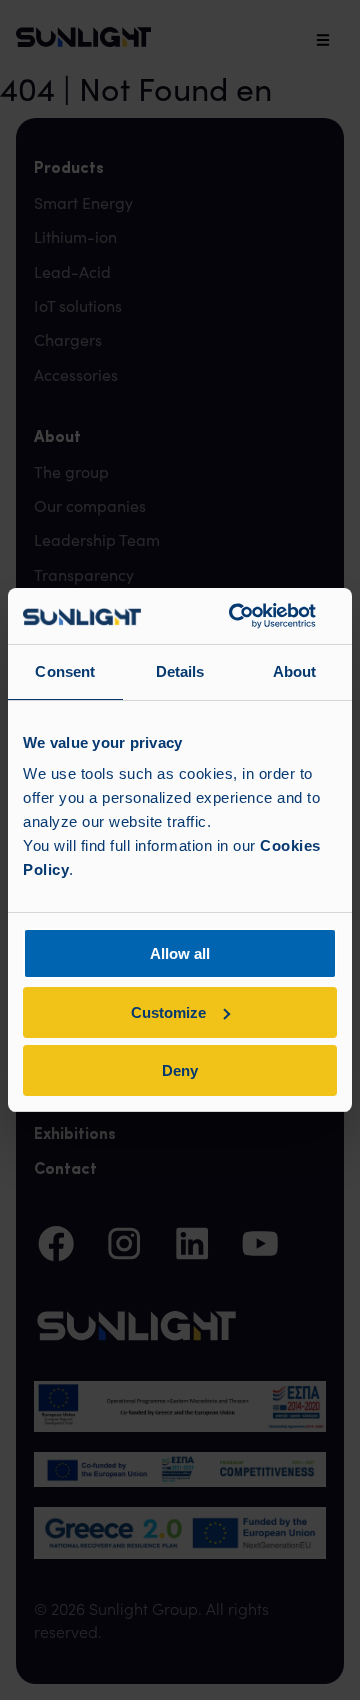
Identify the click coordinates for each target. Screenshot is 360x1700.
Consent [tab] (65, 671)
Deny (180, 1070)
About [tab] (295, 671)
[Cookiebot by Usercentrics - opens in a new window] (235, 616)
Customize (168, 1012)
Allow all (180, 953)
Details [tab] (180, 671)
